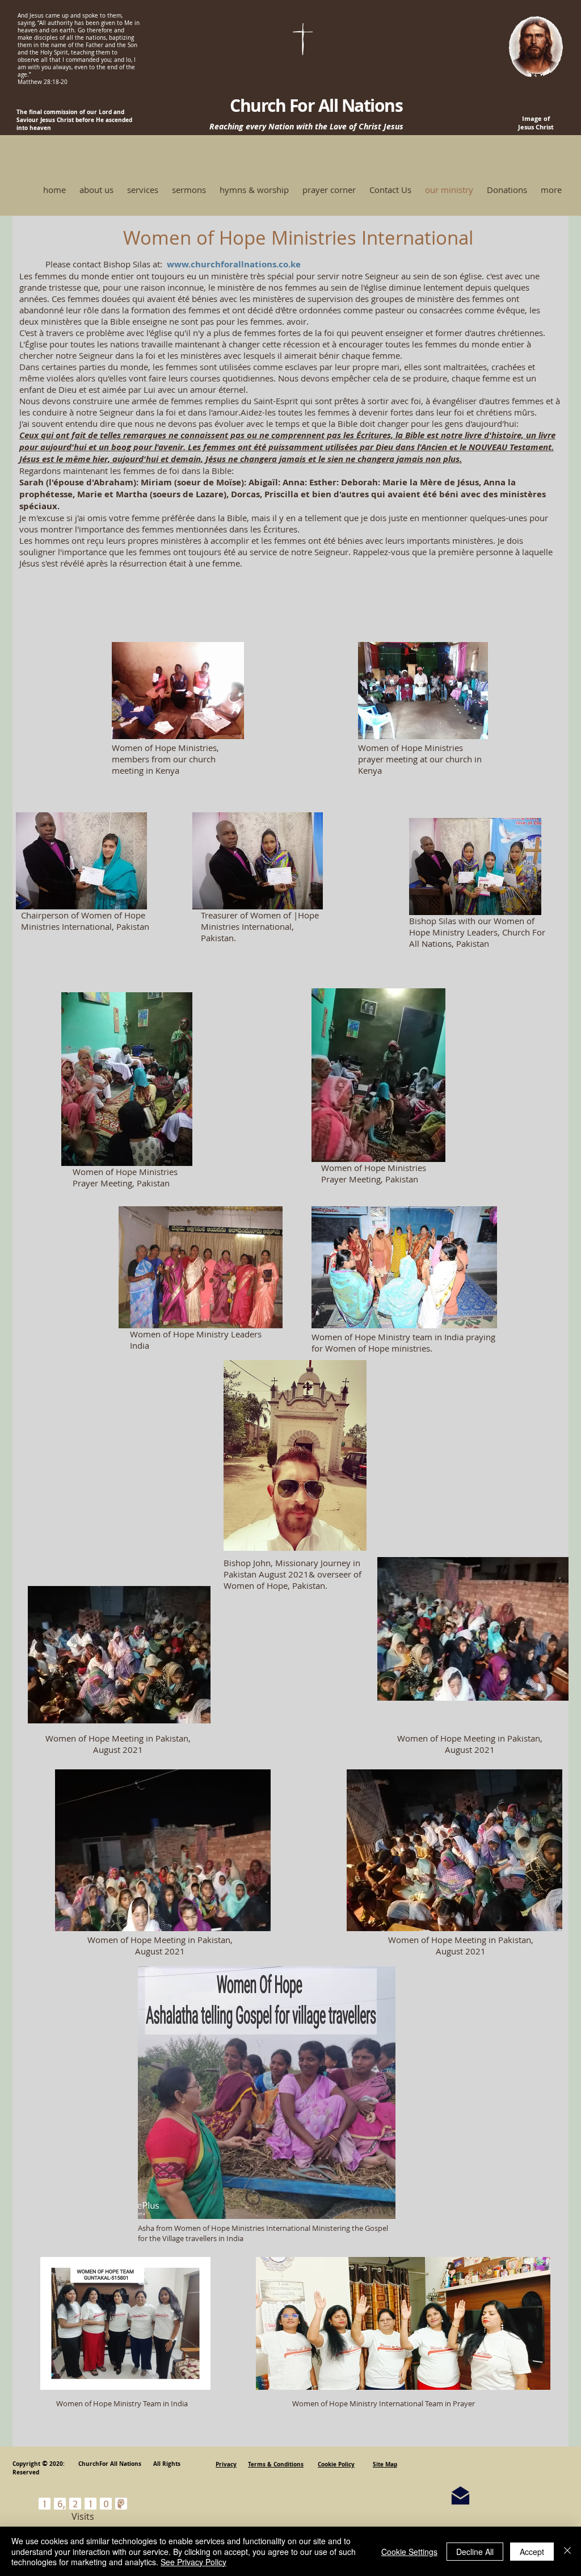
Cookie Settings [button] (409, 2552)
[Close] (567, 2551)
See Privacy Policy (193, 2562)
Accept (532, 2552)
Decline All (475, 2552)
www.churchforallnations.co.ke (234, 264)
